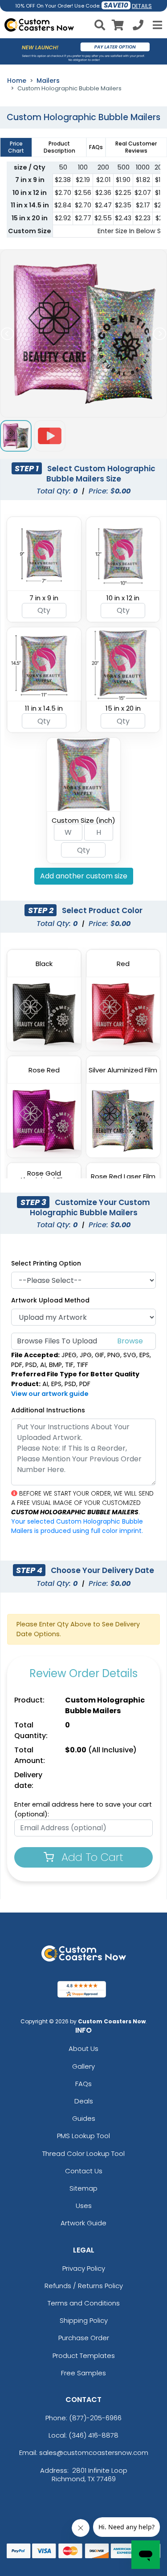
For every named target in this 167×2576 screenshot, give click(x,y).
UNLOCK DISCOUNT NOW (83, 1357)
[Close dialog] (152, 1208)
